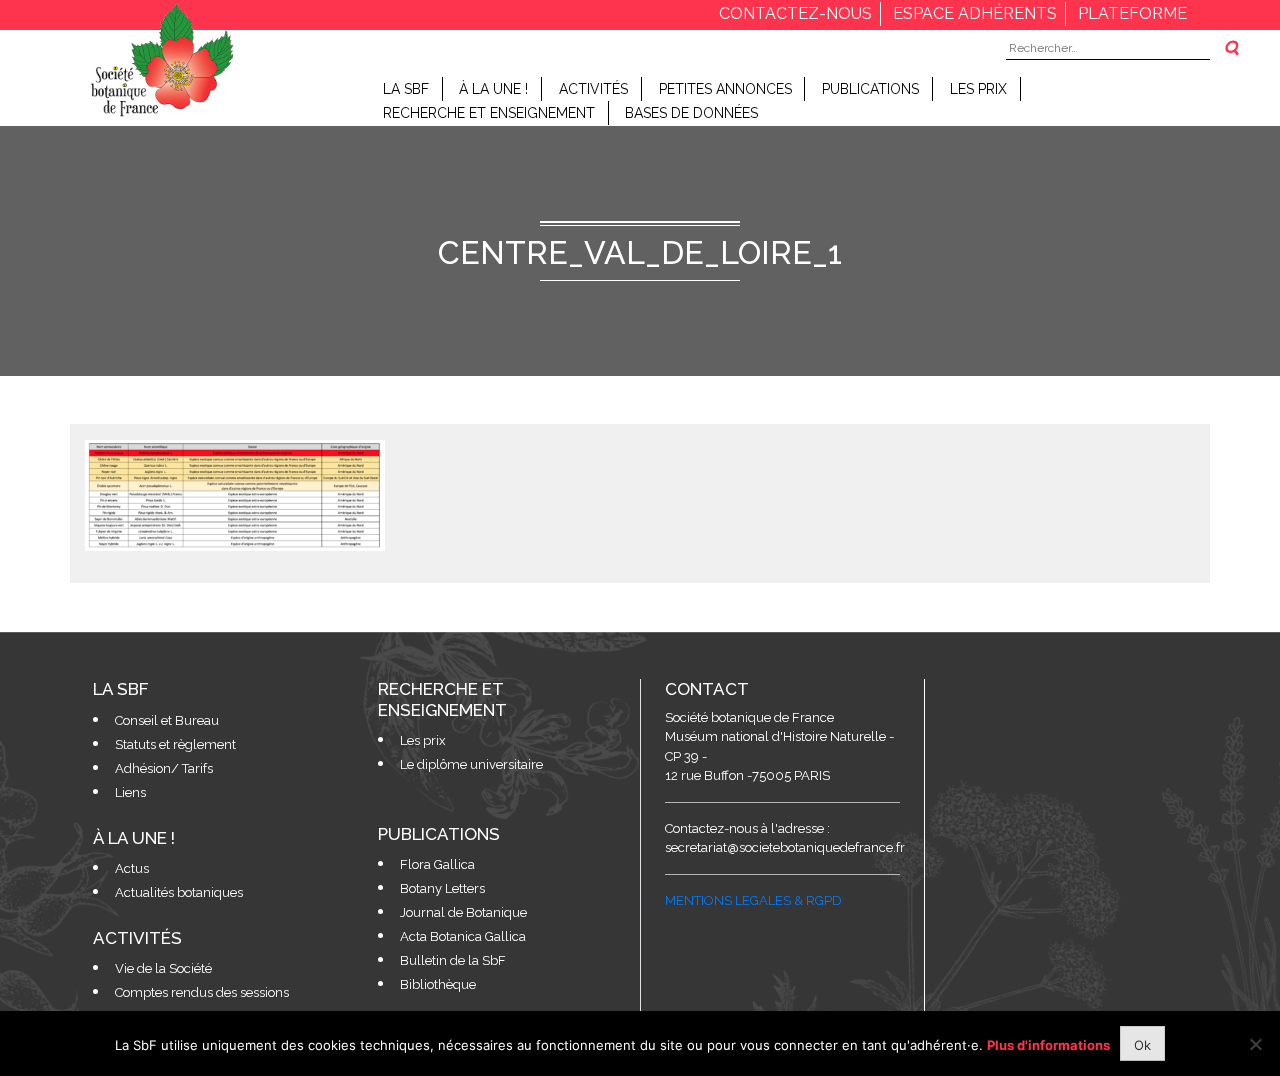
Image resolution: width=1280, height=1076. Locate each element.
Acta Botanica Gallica (463, 936)
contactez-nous (795, 13)
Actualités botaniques (179, 892)
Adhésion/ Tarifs (164, 768)
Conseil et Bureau (167, 720)
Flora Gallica (437, 864)
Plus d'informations (1048, 1045)
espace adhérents (975, 13)
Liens (130, 792)
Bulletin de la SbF (453, 960)
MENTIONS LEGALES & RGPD (753, 900)
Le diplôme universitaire (471, 764)
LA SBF (406, 89)
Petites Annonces (725, 89)
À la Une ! (493, 89)
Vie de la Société (163, 968)
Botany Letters (442, 888)
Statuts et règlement (175, 744)
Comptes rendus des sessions (202, 992)
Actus (132, 868)
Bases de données (691, 113)
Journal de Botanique (463, 912)
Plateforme (1132, 13)
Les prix (978, 89)
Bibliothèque (438, 984)
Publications (870, 89)
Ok (1142, 1045)
